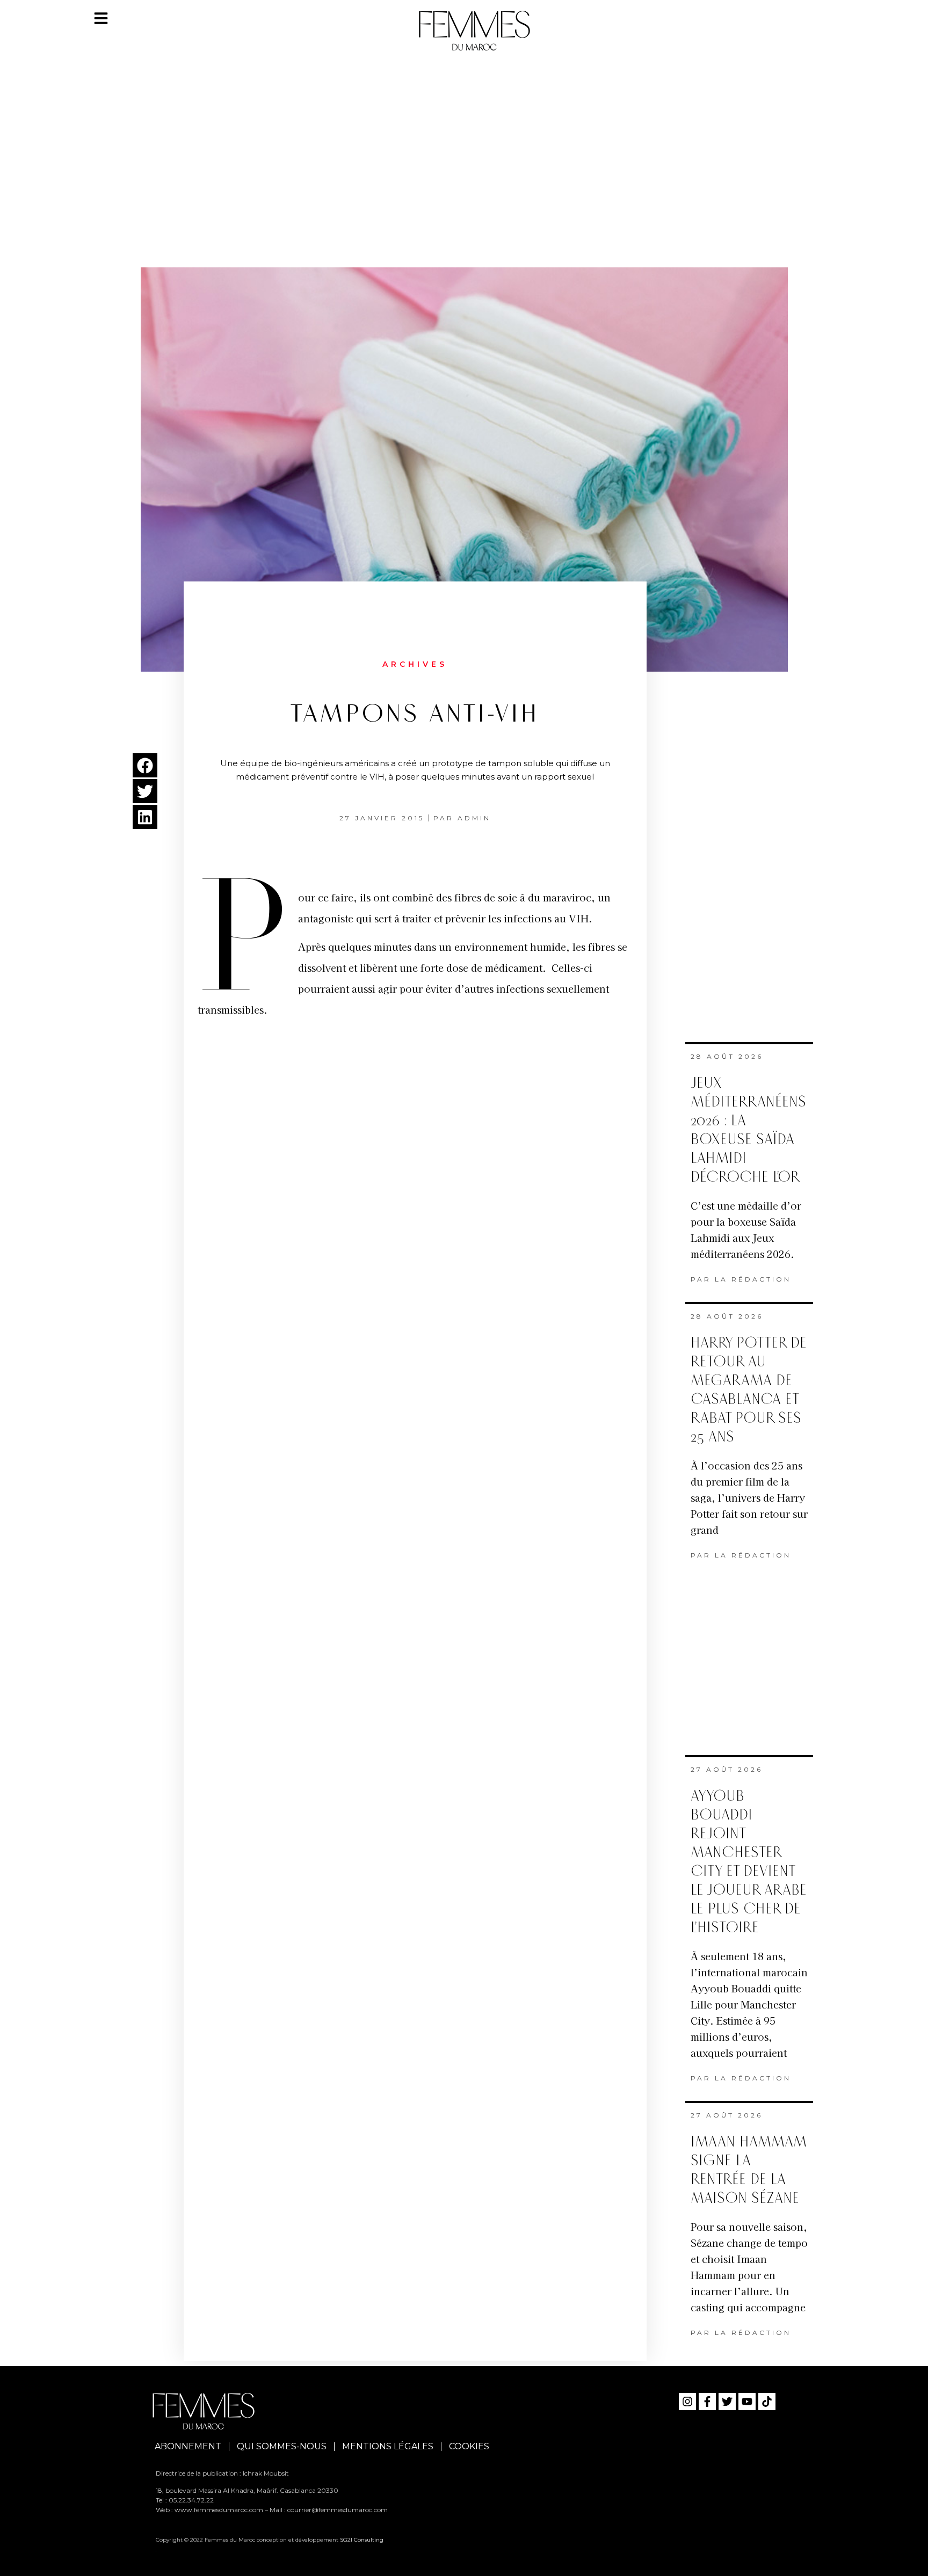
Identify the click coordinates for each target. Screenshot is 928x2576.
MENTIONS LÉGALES (388, 2446)
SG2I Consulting (362, 2540)
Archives (415, 664)
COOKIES (469, 2446)
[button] (145, 765)
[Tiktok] (767, 2402)
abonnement (188, 2446)
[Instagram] (687, 2402)
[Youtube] (747, 2402)
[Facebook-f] (707, 2402)
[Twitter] (727, 2402)
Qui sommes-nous (282, 2446)
